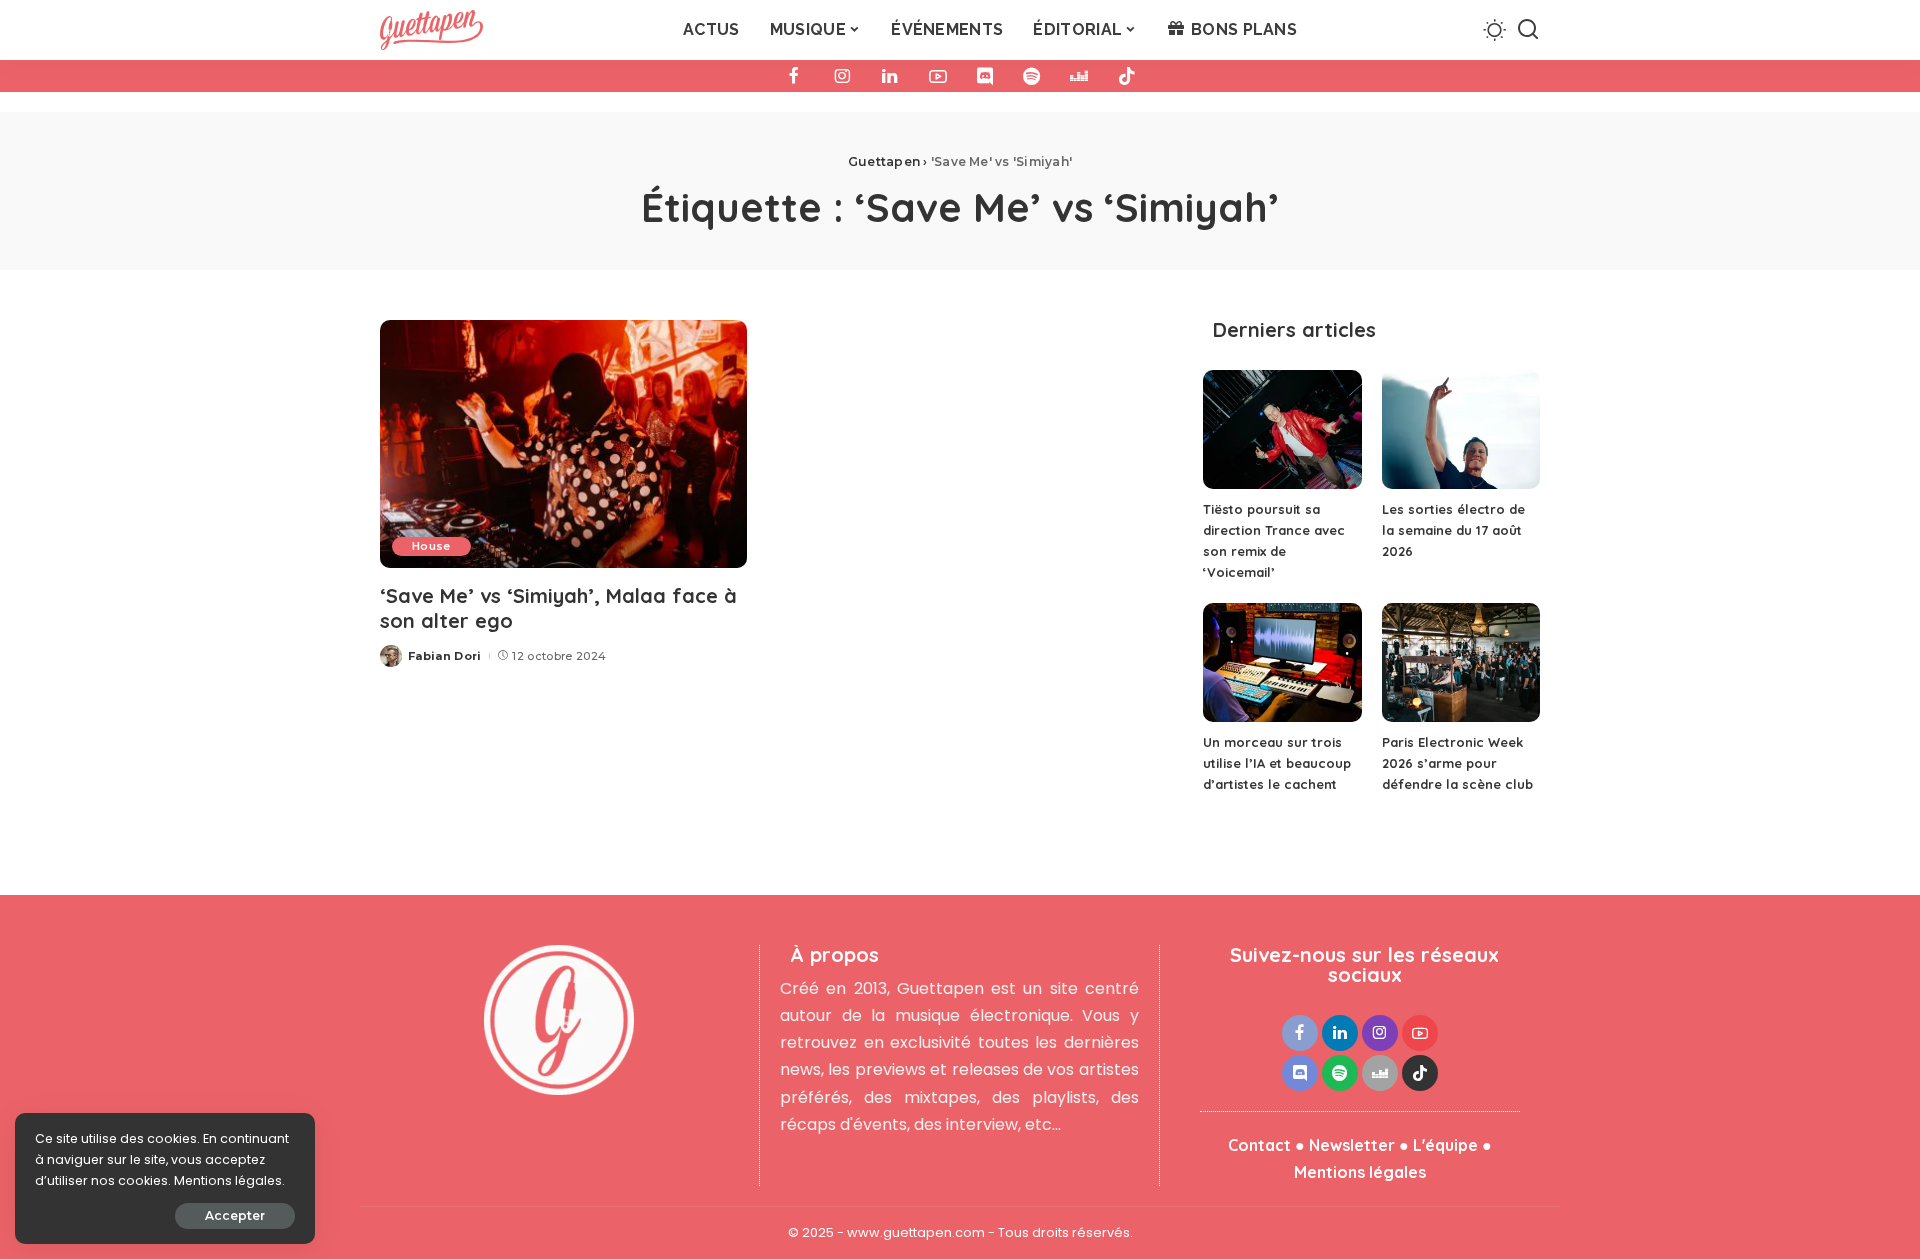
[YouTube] (938, 76)
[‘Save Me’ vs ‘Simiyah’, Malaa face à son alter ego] (563, 444)
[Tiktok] (1127, 76)
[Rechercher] (1528, 30)
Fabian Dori (445, 656)
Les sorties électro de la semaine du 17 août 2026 (1453, 530)
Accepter (235, 1215)
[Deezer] (1079, 76)
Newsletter (1352, 1145)
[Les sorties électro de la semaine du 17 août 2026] (1461, 429)
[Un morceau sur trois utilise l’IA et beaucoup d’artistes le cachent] (1282, 662)
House (431, 546)
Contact (1259, 1145)
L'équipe (1445, 1145)
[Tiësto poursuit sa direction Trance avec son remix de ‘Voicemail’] (1282, 429)
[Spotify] (1031, 76)
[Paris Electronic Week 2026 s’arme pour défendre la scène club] (1461, 662)
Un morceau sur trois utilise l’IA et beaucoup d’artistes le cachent (1277, 763)
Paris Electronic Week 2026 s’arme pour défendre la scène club (1457, 763)
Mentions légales (1360, 1172)
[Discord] (985, 76)
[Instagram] (842, 76)
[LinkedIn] (890, 76)
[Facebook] (794, 76)
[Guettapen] (431, 30)
